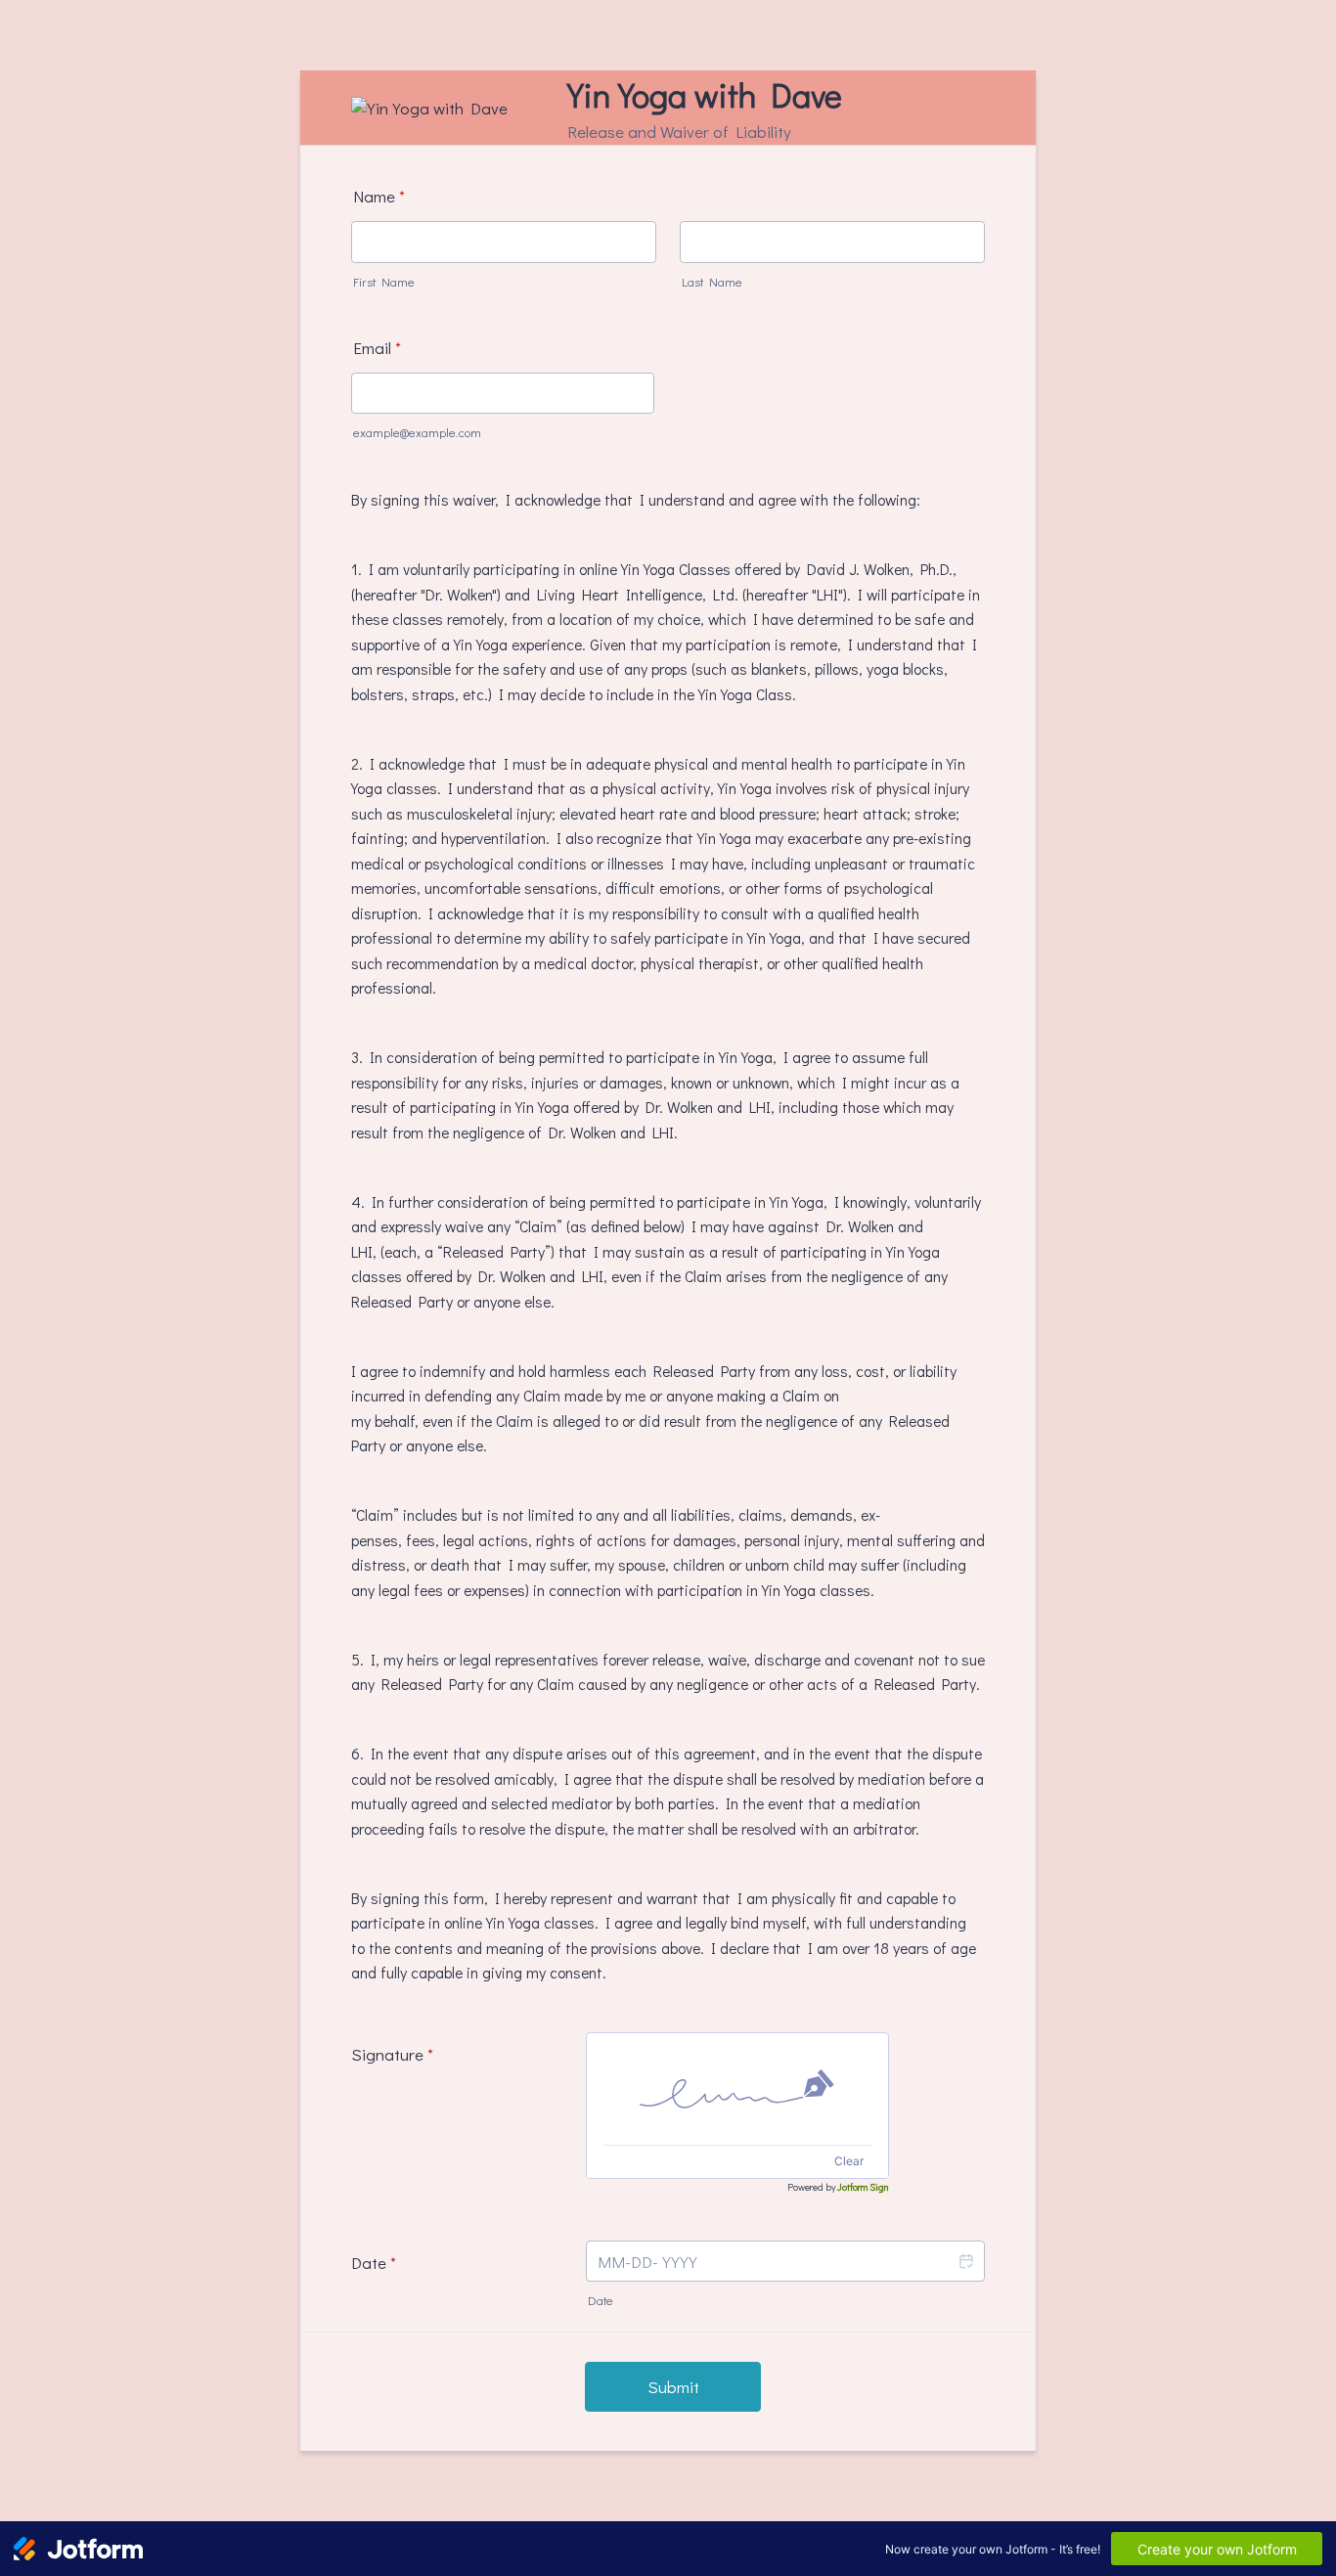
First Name (384, 282)
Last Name (712, 282)
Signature (392, 2054)
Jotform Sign (863, 2187)
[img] (737, 2089)
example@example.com (417, 432)
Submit (673, 2387)
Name (379, 196)
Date (601, 2300)
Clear (849, 2161)
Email (377, 348)
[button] (965, 2262)
